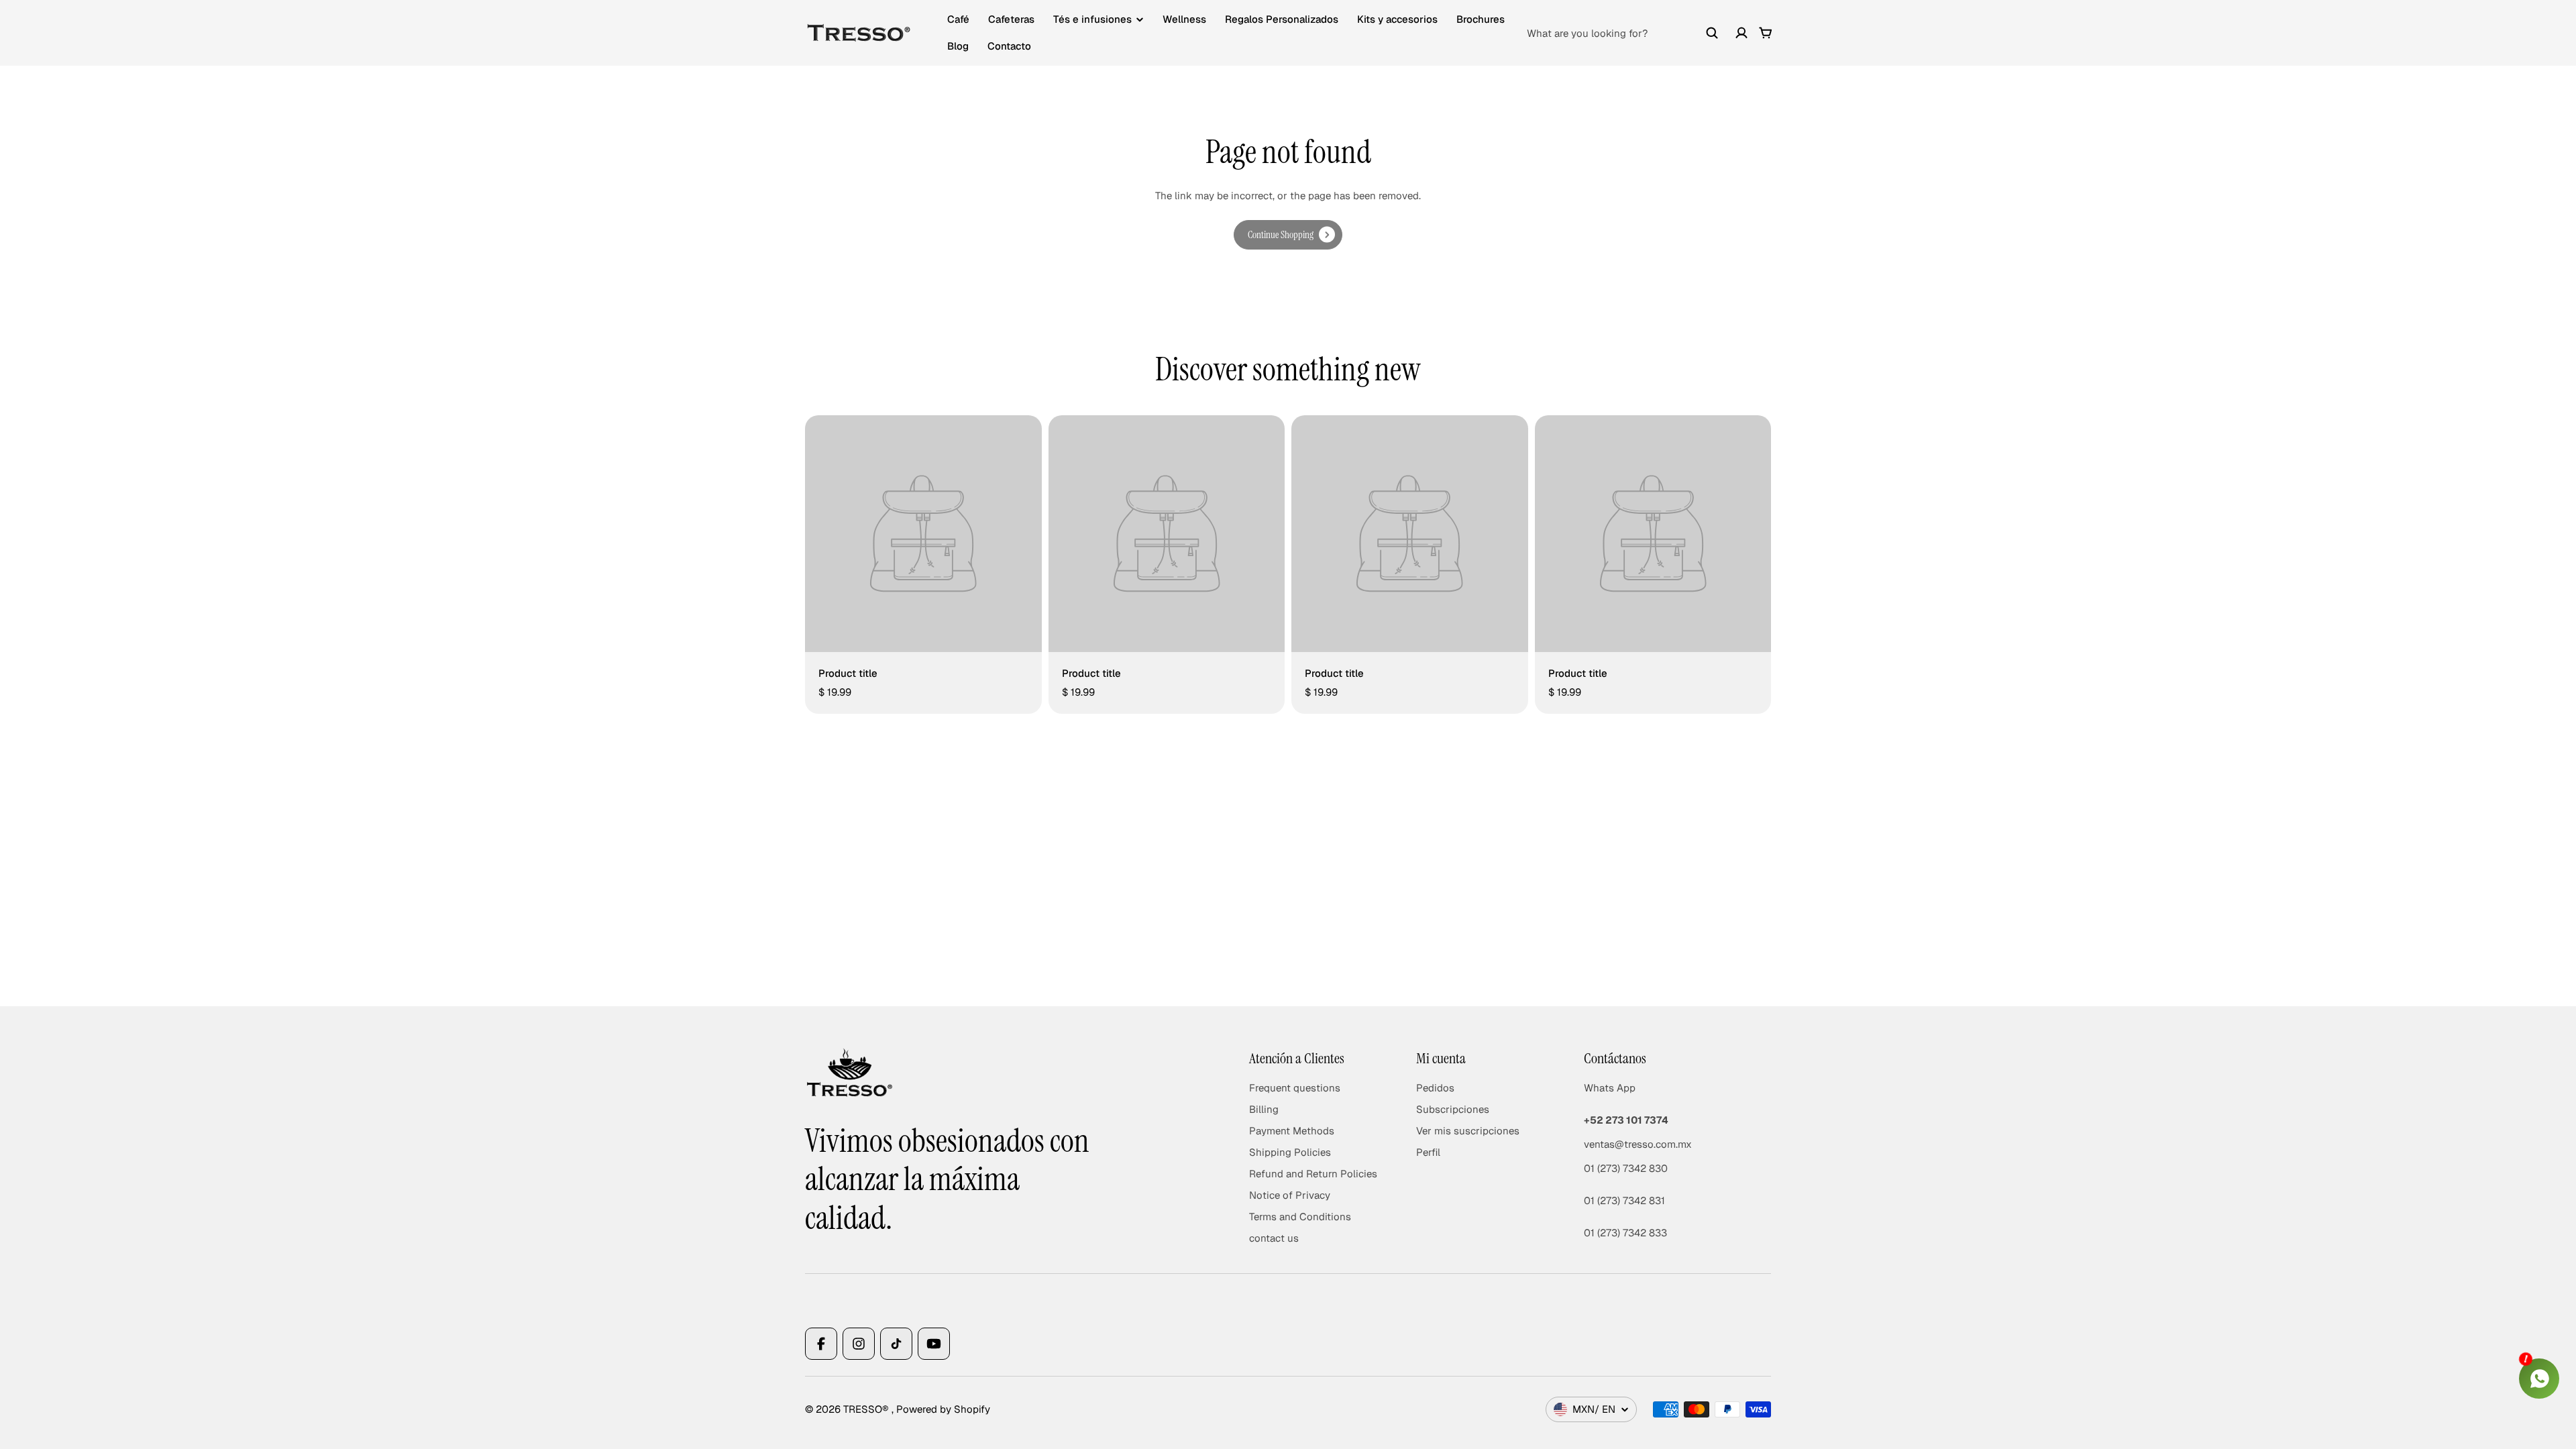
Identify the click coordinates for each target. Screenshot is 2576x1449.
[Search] (1712, 33)
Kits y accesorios (1397, 19)
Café (958, 19)
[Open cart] (1766, 33)
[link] (1288, 235)
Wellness (1184, 19)
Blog (958, 46)
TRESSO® (867, 1409)
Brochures (1481, 19)
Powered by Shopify (943, 1409)
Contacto (1009, 46)
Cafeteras (1011, 19)
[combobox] (1623, 33)
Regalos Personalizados (1282, 19)
